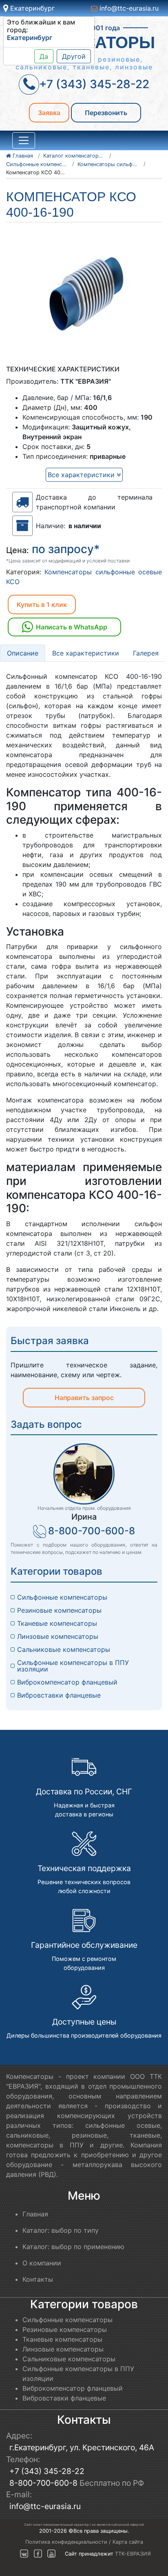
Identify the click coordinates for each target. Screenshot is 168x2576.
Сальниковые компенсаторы (64, 1649)
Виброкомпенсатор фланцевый (67, 1682)
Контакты (38, 2279)
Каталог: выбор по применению (73, 2247)
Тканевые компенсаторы (57, 1623)
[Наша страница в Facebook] (38, 2554)
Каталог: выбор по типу (61, 2230)
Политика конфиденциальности (66, 2542)
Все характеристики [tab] (86, 653)
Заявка (49, 113)
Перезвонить (106, 113)
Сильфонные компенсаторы (62, 1597)
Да (44, 56)
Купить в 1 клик (42, 605)
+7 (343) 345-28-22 (47, 2471)
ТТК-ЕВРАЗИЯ (133, 2554)
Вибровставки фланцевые (59, 1695)
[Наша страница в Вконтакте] (24, 2554)
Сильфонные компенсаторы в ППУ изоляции (74, 1666)
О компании (42, 2263)
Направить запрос (84, 1398)
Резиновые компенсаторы (59, 1610)
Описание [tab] (23, 653)
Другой (74, 56)
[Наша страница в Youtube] (51, 2554)
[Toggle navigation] (24, 140)
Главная (35, 2214)
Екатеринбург (31, 8)
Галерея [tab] (146, 653)
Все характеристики (82, 475)
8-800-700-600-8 (92, 1531)
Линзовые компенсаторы (58, 1636)
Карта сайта (128, 2542)
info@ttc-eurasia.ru (128, 8)
